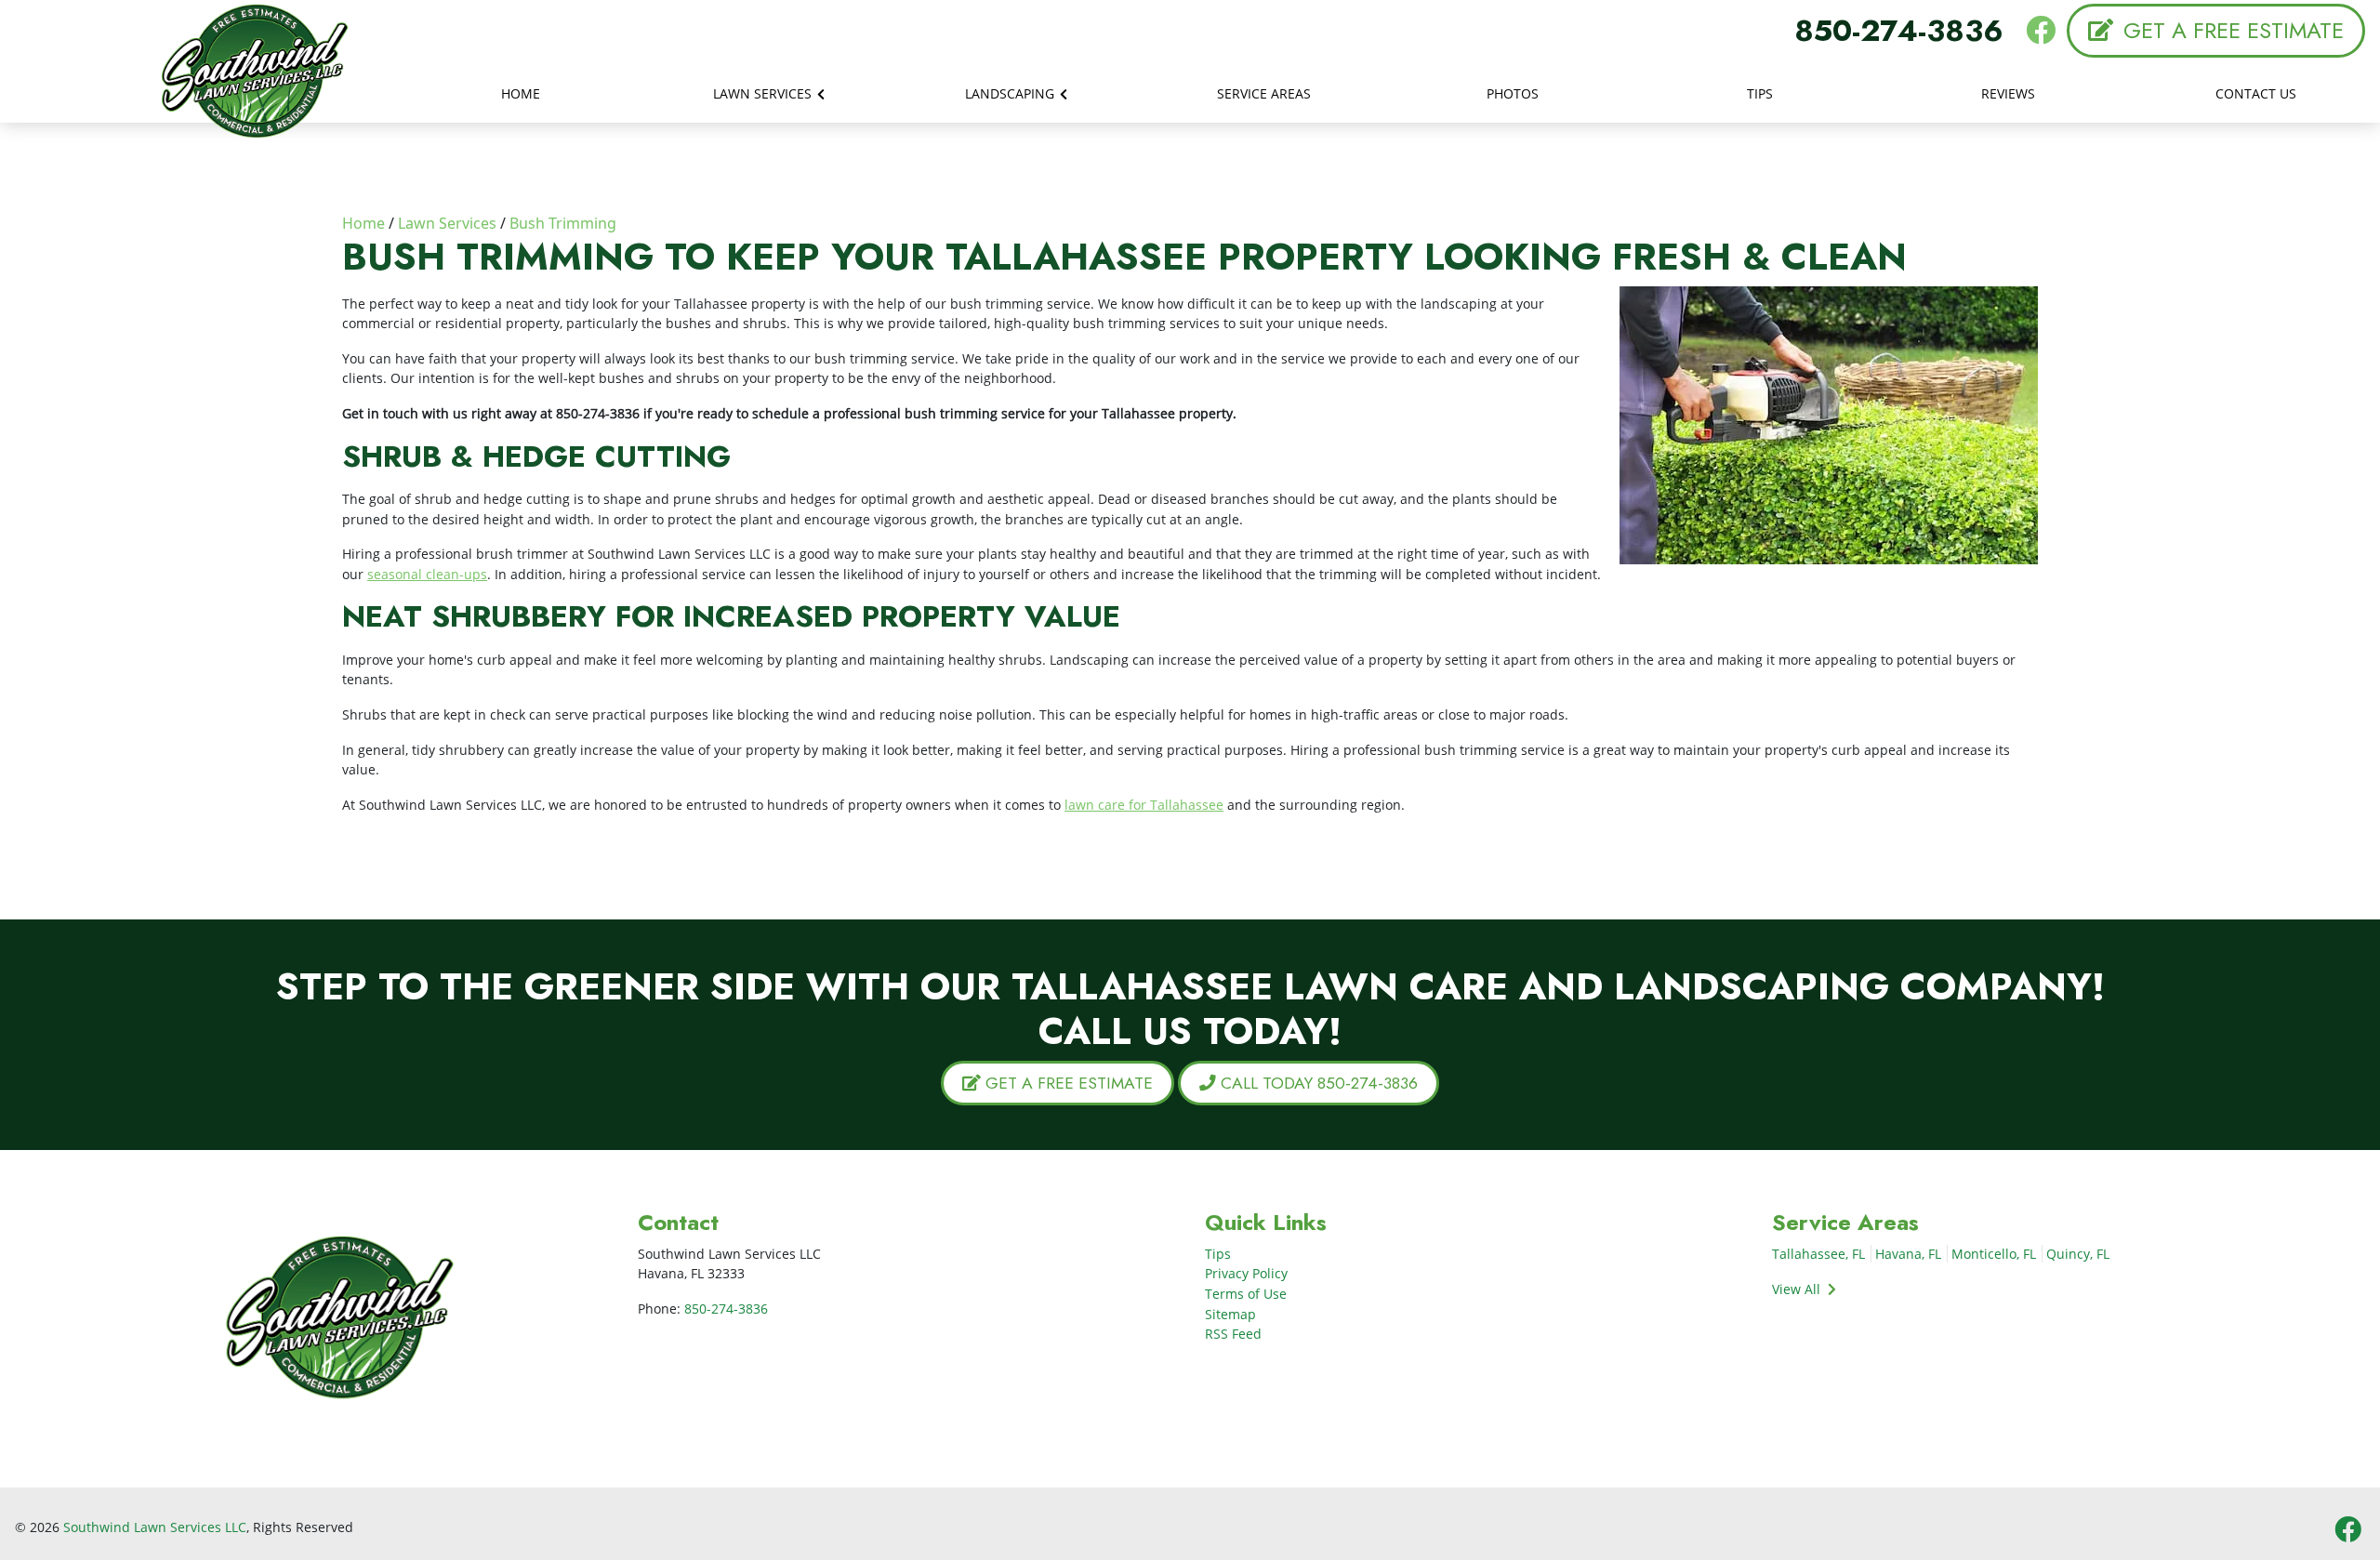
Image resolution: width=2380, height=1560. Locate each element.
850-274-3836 (1899, 31)
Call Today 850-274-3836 (1317, 1083)
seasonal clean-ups (427, 574)
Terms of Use (1246, 1294)
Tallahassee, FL (1818, 1254)
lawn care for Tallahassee (1144, 805)
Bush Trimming (563, 223)
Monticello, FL (1994, 1254)
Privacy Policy (1246, 1273)
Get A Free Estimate (2230, 30)
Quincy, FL (2078, 1254)
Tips (1218, 1254)
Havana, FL (1908, 1254)
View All (1798, 1289)
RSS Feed (1233, 1334)
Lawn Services (447, 223)
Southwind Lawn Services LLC (155, 1527)
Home (364, 223)
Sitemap (1230, 1314)
